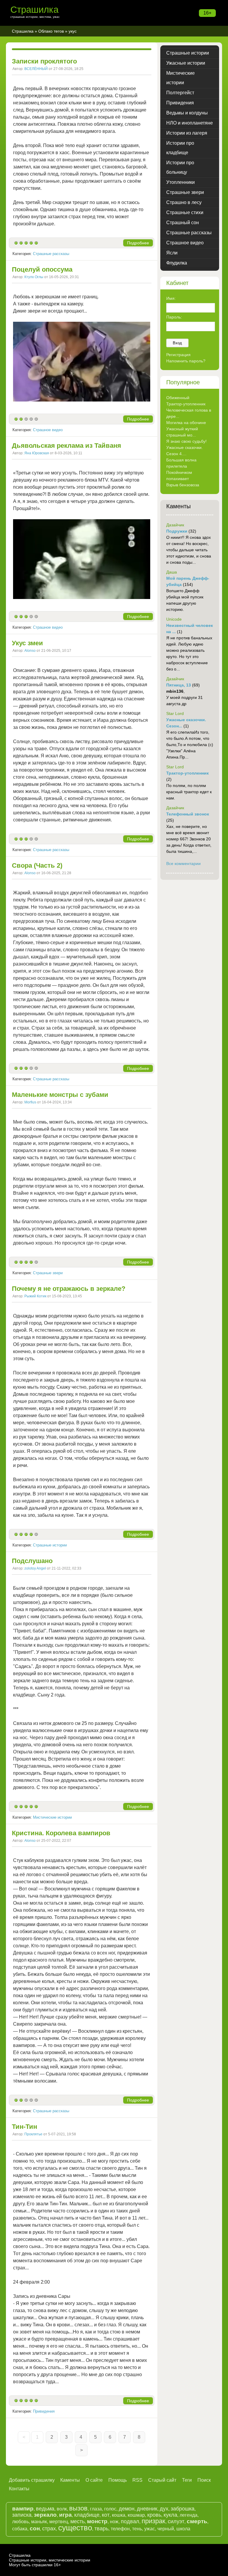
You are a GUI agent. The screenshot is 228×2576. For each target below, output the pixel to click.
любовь (20, 2522)
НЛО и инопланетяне (190, 123)
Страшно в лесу (184, 202)
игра (65, 2515)
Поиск (204, 2480)
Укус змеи (27, 643)
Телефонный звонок (188, 814)
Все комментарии (183, 864)
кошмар (136, 2515)
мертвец (59, 2522)
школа (183, 2529)
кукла (170, 2515)
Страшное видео (48, 430)
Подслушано (32, 1561)
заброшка (183, 2509)
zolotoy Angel (35, 1568)
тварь (101, 2529)
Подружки (177, 531)
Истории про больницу (180, 167)
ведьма (45, 2509)
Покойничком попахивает (179, 475)
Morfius (30, 1102)
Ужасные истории (186, 63)
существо (75, 2528)
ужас (150, 2529)
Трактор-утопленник (186, 404)
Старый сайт (162, 2480)
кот (106, 2515)
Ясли (172, 253)
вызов (78, 2508)
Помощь (118, 2480)
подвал (130, 2521)
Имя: (171, 298)
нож (114, 2522)
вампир (23, 2509)
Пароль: (174, 317)
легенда (189, 2515)
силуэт (176, 2521)
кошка (119, 2515)
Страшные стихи (185, 212)
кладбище (87, 2515)
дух (164, 2509)
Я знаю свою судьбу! (186, 441)
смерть (197, 2521)
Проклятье (33, 2134)
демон (127, 2509)
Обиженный (178, 398)
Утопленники (180, 182)
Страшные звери (48, 1273)
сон (35, 2528)
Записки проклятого (44, 61)
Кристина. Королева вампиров (61, 1833)
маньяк (39, 2522)
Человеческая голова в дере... (189, 413)
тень (137, 2529)
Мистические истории (52, 1817)
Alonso (30, 651)
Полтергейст (180, 93)
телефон (120, 2529)
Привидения (44, 2411)
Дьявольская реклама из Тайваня (66, 446)
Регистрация (178, 355)
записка (22, 2515)
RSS (137, 2480)
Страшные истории (50, 1545)
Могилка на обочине (186, 423)
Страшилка (34, 10)
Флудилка (177, 263)
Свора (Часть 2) (37, 865)
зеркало (45, 2515)
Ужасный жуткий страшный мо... (182, 432)
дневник (147, 2509)
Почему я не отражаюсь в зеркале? (69, 1289)
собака (20, 2529)
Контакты (19, 2489)
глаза (96, 2509)
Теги (187, 2480)
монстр (97, 2521)
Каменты (70, 2480)
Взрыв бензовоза (183, 485)
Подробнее (138, 243)
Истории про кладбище (180, 148)
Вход (177, 343)
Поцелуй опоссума (42, 269)
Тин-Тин (24, 2127)
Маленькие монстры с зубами (60, 1095)
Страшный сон (183, 223)
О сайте (94, 2480)
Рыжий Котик (35, 1296)
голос (110, 2509)
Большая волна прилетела (181, 463)
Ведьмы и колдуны (187, 113)
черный (166, 2529)
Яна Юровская (37, 453)
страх (49, 2529)
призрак (153, 2521)
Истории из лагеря (187, 133)
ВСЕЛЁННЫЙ (36, 69)
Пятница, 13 (179, 685)
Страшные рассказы (51, 254)
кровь (154, 2515)
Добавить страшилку (32, 2480)
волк (62, 2509)
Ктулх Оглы (34, 277)
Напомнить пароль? (186, 361)
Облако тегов (51, 31)
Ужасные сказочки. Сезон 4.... (185, 451)
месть (77, 2521)
